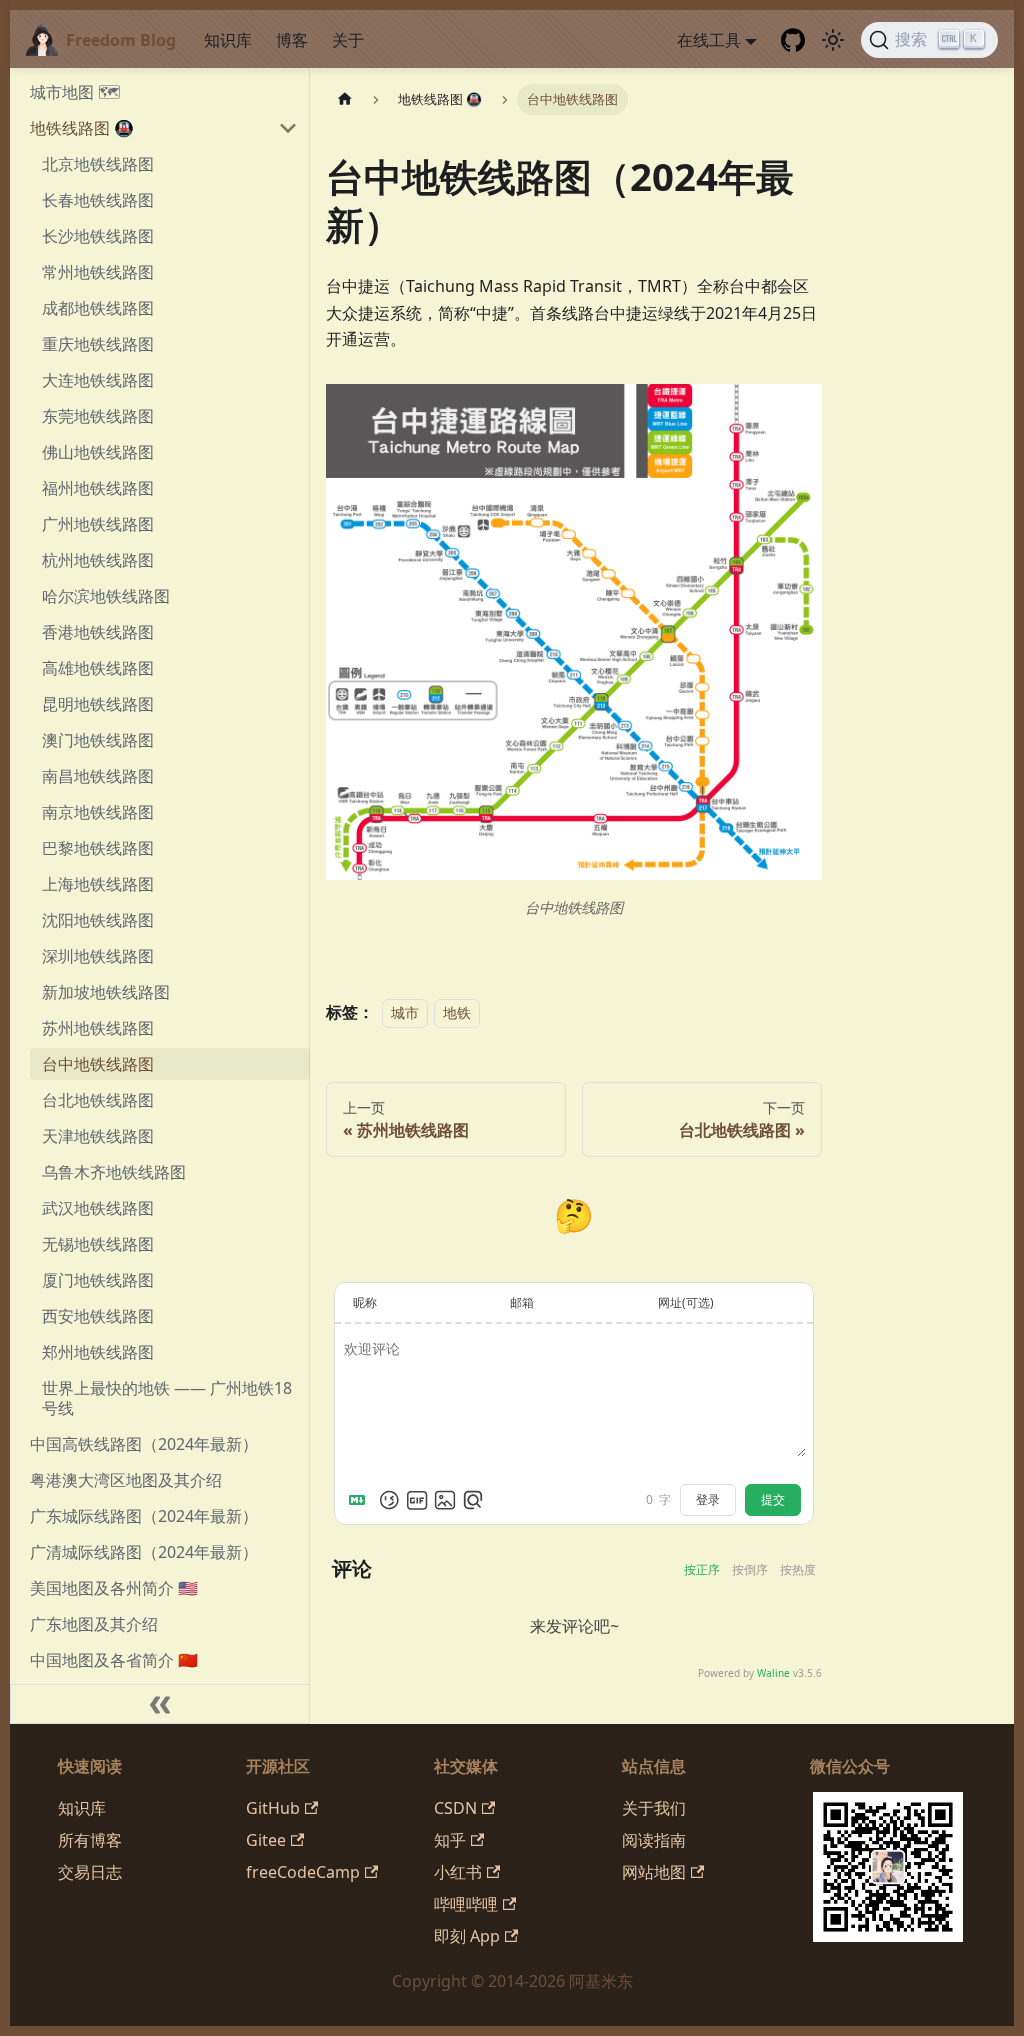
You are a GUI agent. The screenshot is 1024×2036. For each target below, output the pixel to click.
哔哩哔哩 (466, 1904)
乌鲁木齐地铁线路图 (114, 1172)
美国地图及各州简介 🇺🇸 (114, 1588)
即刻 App (467, 1936)
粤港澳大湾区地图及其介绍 (126, 1480)
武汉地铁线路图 (98, 1208)
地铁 (457, 1012)
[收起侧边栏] (160, 1704)
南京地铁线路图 (98, 812)
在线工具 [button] (709, 40)
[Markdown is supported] (361, 1500)
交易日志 (90, 1872)
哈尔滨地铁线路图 (106, 596)
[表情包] (417, 1500)
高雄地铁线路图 (98, 668)
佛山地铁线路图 (98, 452)
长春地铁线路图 (98, 200)
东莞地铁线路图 (98, 416)
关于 (348, 40)
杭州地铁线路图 (98, 560)
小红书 (458, 1872)
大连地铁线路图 (98, 380)
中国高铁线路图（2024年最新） (144, 1444)
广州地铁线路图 (98, 524)
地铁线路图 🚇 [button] (82, 128)
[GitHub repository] (793, 40)
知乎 (450, 1840)
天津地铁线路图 (98, 1136)
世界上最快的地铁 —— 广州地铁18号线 (167, 1398)
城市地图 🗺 (75, 92)
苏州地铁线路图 (98, 1028)
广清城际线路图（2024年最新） (144, 1552)
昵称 (365, 1302)
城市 (405, 1012)
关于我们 (654, 1808)
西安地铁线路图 (98, 1316)
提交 (773, 1500)
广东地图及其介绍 (94, 1624)
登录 (708, 1500)
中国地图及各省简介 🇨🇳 (114, 1660)
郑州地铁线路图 (98, 1352)
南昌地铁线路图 (98, 776)
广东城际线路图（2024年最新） (144, 1516)
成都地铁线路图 (98, 308)
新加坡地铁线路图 (106, 992)
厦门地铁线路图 (98, 1280)
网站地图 (654, 1872)
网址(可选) (686, 1302)
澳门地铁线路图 (98, 740)
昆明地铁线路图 (98, 704)
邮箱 (522, 1302)
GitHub (273, 1808)
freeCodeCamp (303, 1872)
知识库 (228, 40)
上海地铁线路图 (98, 884)
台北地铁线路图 (98, 1100)
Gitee (266, 1840)
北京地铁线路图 (98, 164)
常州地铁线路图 (98, 272)
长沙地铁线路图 (98, 236)
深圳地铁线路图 (98, 956)
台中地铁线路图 (98, 1064)
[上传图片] (445, 1500)
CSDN (455, 1808)
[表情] (389, 1500)
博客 (292, 40)
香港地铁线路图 (98, 632)
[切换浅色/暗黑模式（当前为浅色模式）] (833, 40)
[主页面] (345, 99)
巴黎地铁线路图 (98, 848)
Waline (773, 1673)
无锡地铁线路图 (98, 1244)
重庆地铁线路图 (98, 344)
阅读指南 (654, 1840)
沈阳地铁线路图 (98, 920)
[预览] (473, 1500)
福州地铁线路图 (98, 488)
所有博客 (90, 1840)
